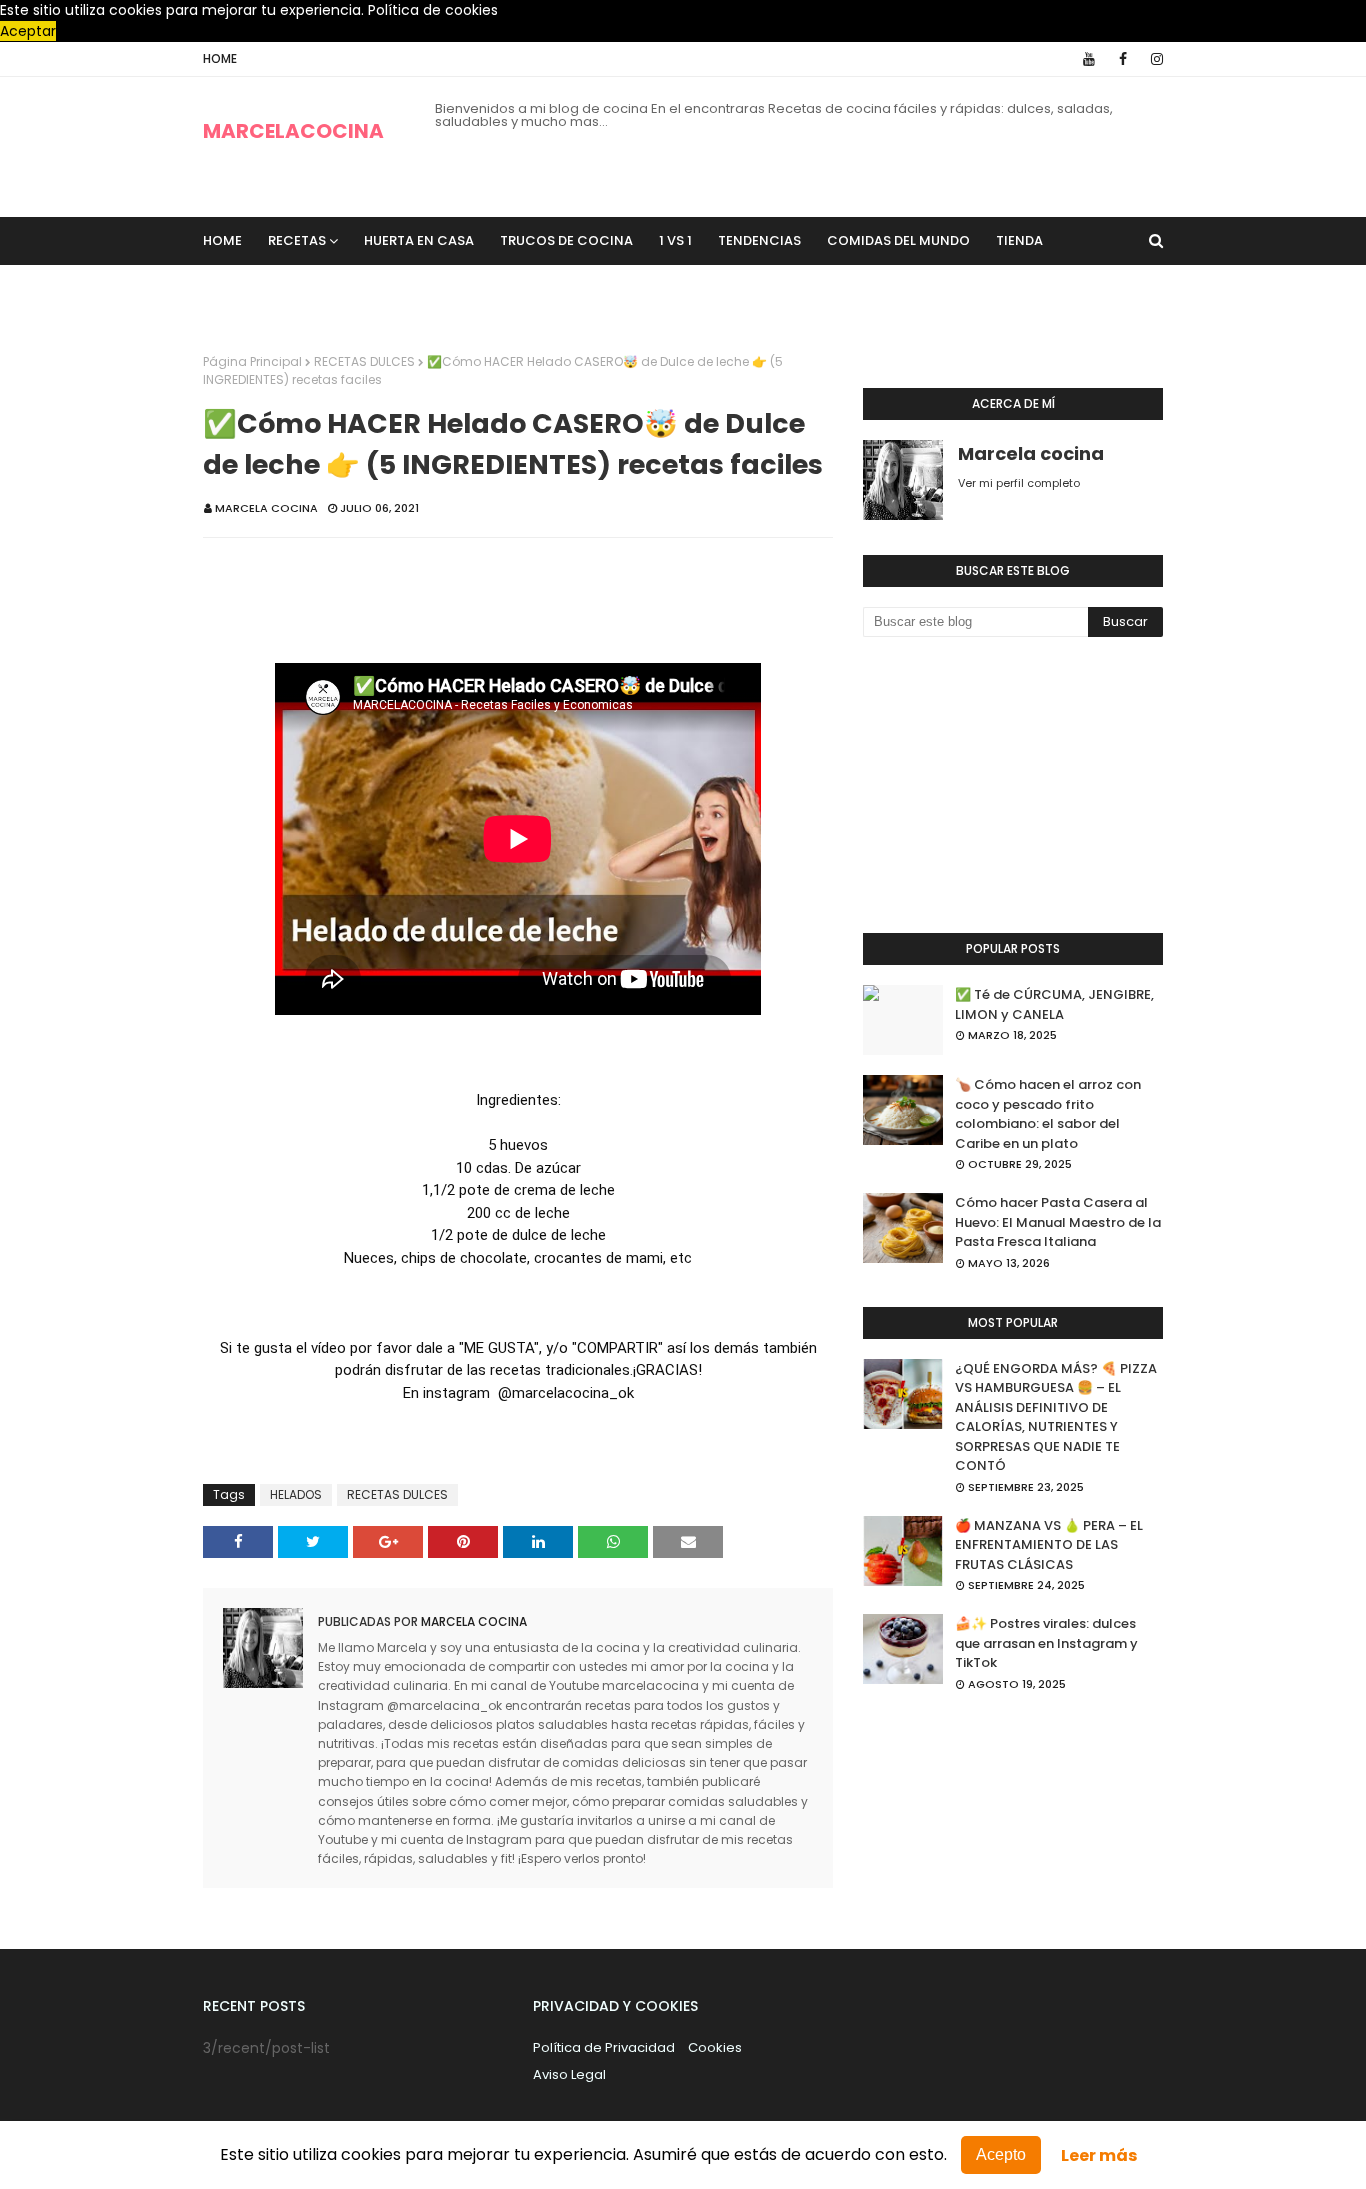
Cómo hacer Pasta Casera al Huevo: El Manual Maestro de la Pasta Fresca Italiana (1058, 1222)
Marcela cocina (266, 508)
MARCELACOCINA (293, 131)
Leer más (1099, 2155)
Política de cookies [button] (433, 10)
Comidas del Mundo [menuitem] (898, 240)
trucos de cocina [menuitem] (566, 240)
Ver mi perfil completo (1019, 483)
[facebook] (1123, 59)
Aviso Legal (569, 2074)
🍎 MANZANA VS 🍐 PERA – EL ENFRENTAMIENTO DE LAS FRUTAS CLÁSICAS (1049, 1545)
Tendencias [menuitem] (759, 240)
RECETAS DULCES (364, 361)
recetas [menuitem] (297, 240)
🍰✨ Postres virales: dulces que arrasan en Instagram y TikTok (1046, 1643)
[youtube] (1089, 59)
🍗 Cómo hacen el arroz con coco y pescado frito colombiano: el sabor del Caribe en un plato (1048, 1114)
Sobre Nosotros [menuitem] (276, 288)
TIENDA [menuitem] (1019, 240)
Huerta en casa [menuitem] (419, 240)
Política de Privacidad (604, 2047)
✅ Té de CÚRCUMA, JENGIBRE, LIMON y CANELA (1054, 1004)
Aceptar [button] (28, 31)
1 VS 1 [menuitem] (675, 240)
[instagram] (1153, 59)
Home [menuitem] (222, 240)
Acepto (1001, 2154)
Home (220, 58)
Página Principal (252, 361)
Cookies (715, 2047)
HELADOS (296, 1494)
